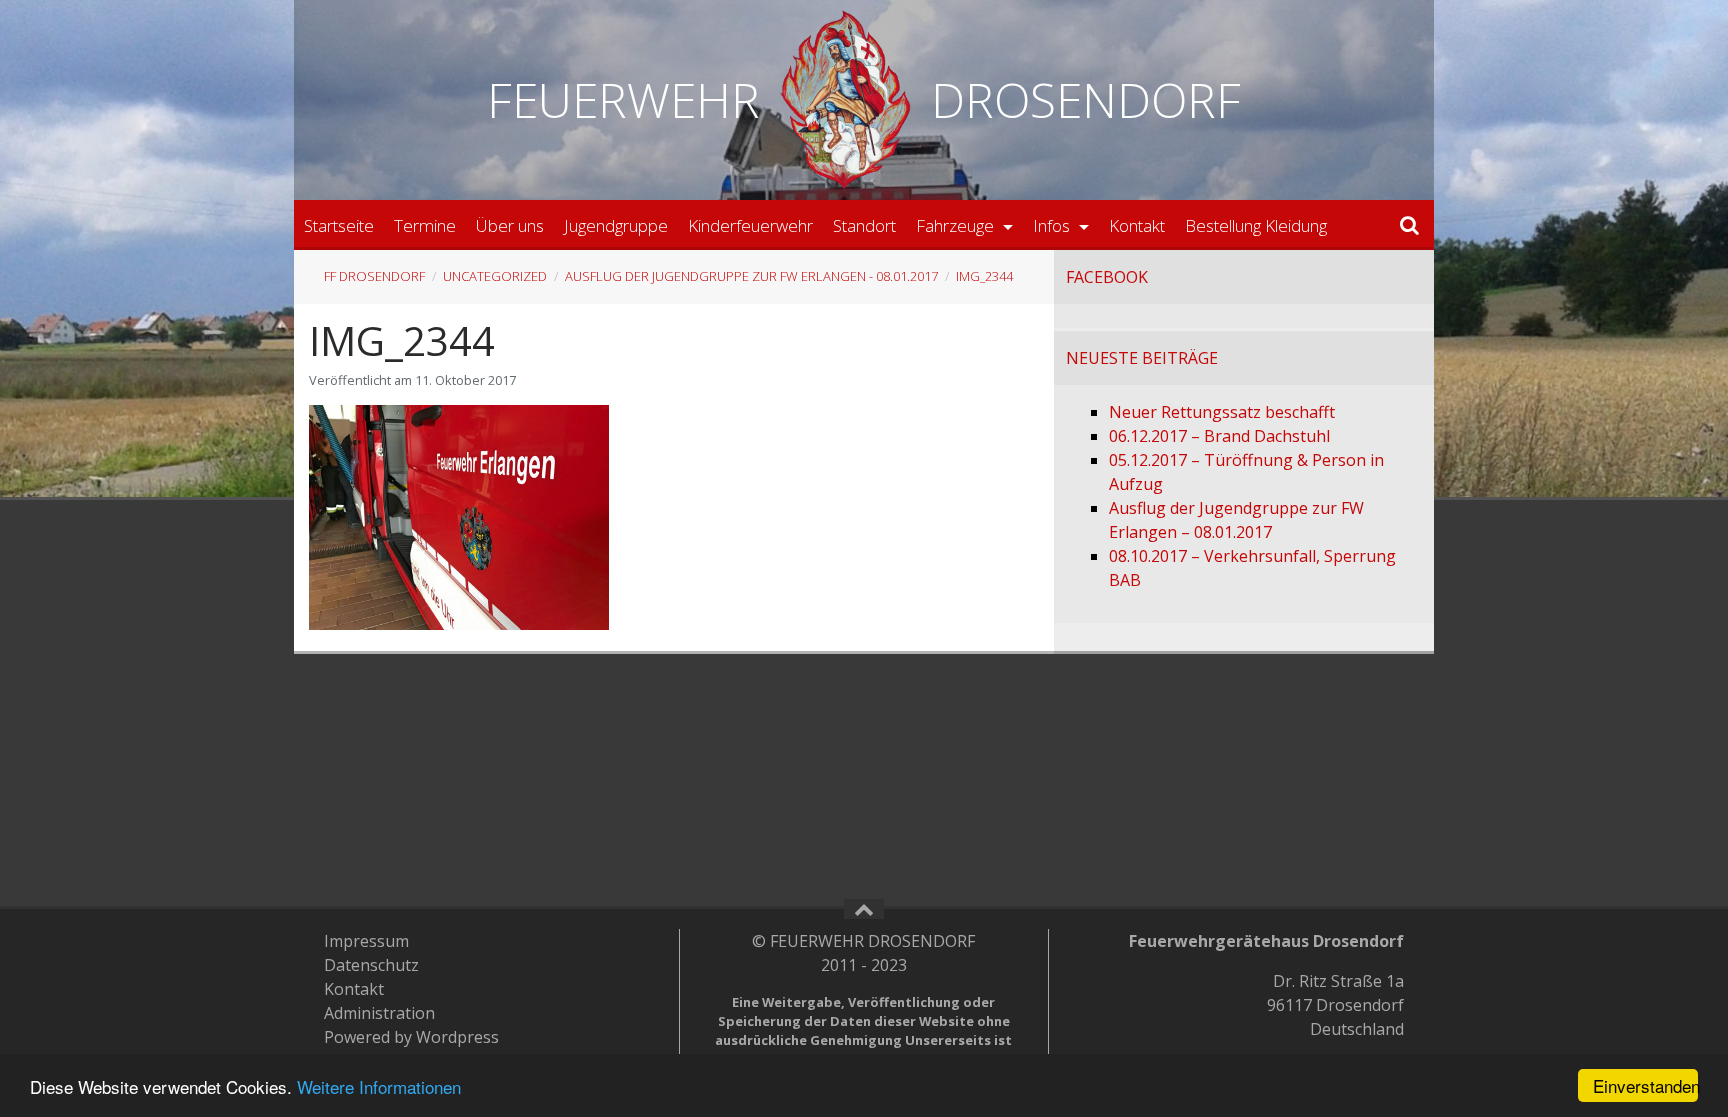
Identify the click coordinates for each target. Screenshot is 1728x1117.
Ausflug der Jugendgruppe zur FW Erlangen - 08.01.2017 (751, 276)
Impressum (366, 941)
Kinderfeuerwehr (750, 225)
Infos (1053, 225)
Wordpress (457, 1037)
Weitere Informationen (379, 1086)
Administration (379, 1013)
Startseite (339, 225)
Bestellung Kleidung (1256, 225)
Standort (864, 225)
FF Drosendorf (374, 276)
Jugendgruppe (616, 225)
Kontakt (1137, 225)
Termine (425, 225)
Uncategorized (495, 276)
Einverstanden (1645, 1085)
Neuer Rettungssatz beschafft (1222, 412)
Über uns (510, 225)
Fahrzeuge (957, 225)
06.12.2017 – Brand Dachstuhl (1219, 436)
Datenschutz (371, 965)
